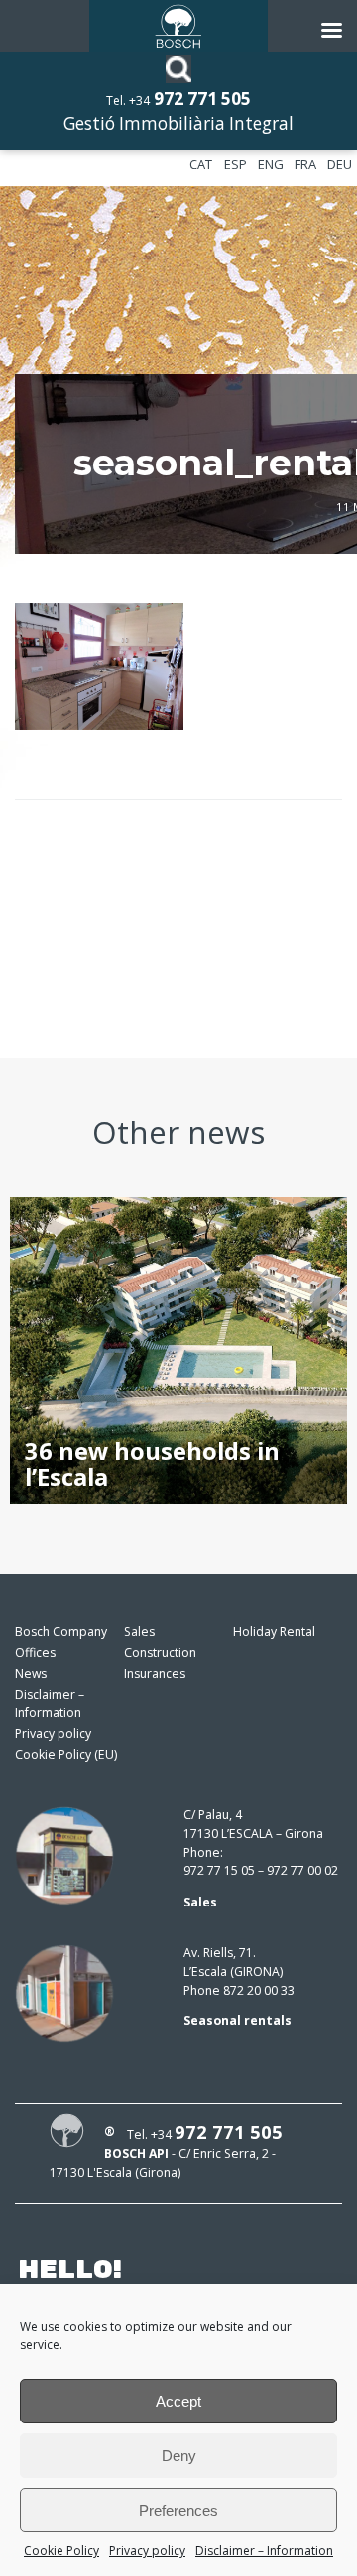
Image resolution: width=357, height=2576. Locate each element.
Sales (139, 1632)
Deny (179, 2456)
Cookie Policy (61, 2551)
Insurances (155, 1673)
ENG (271, 164)
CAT (201, 164)
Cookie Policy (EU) (66, 1754)
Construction (160, 1652)
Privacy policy (147, 2551)
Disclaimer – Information (264, 2551)
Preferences (178, 2510)
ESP (236, 164)
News (31, 1673)
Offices (35, 1652)
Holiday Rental (274, 1632)
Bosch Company (61, 1632)
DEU (340, 164)
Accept (178, 2401)
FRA (305, 164)
